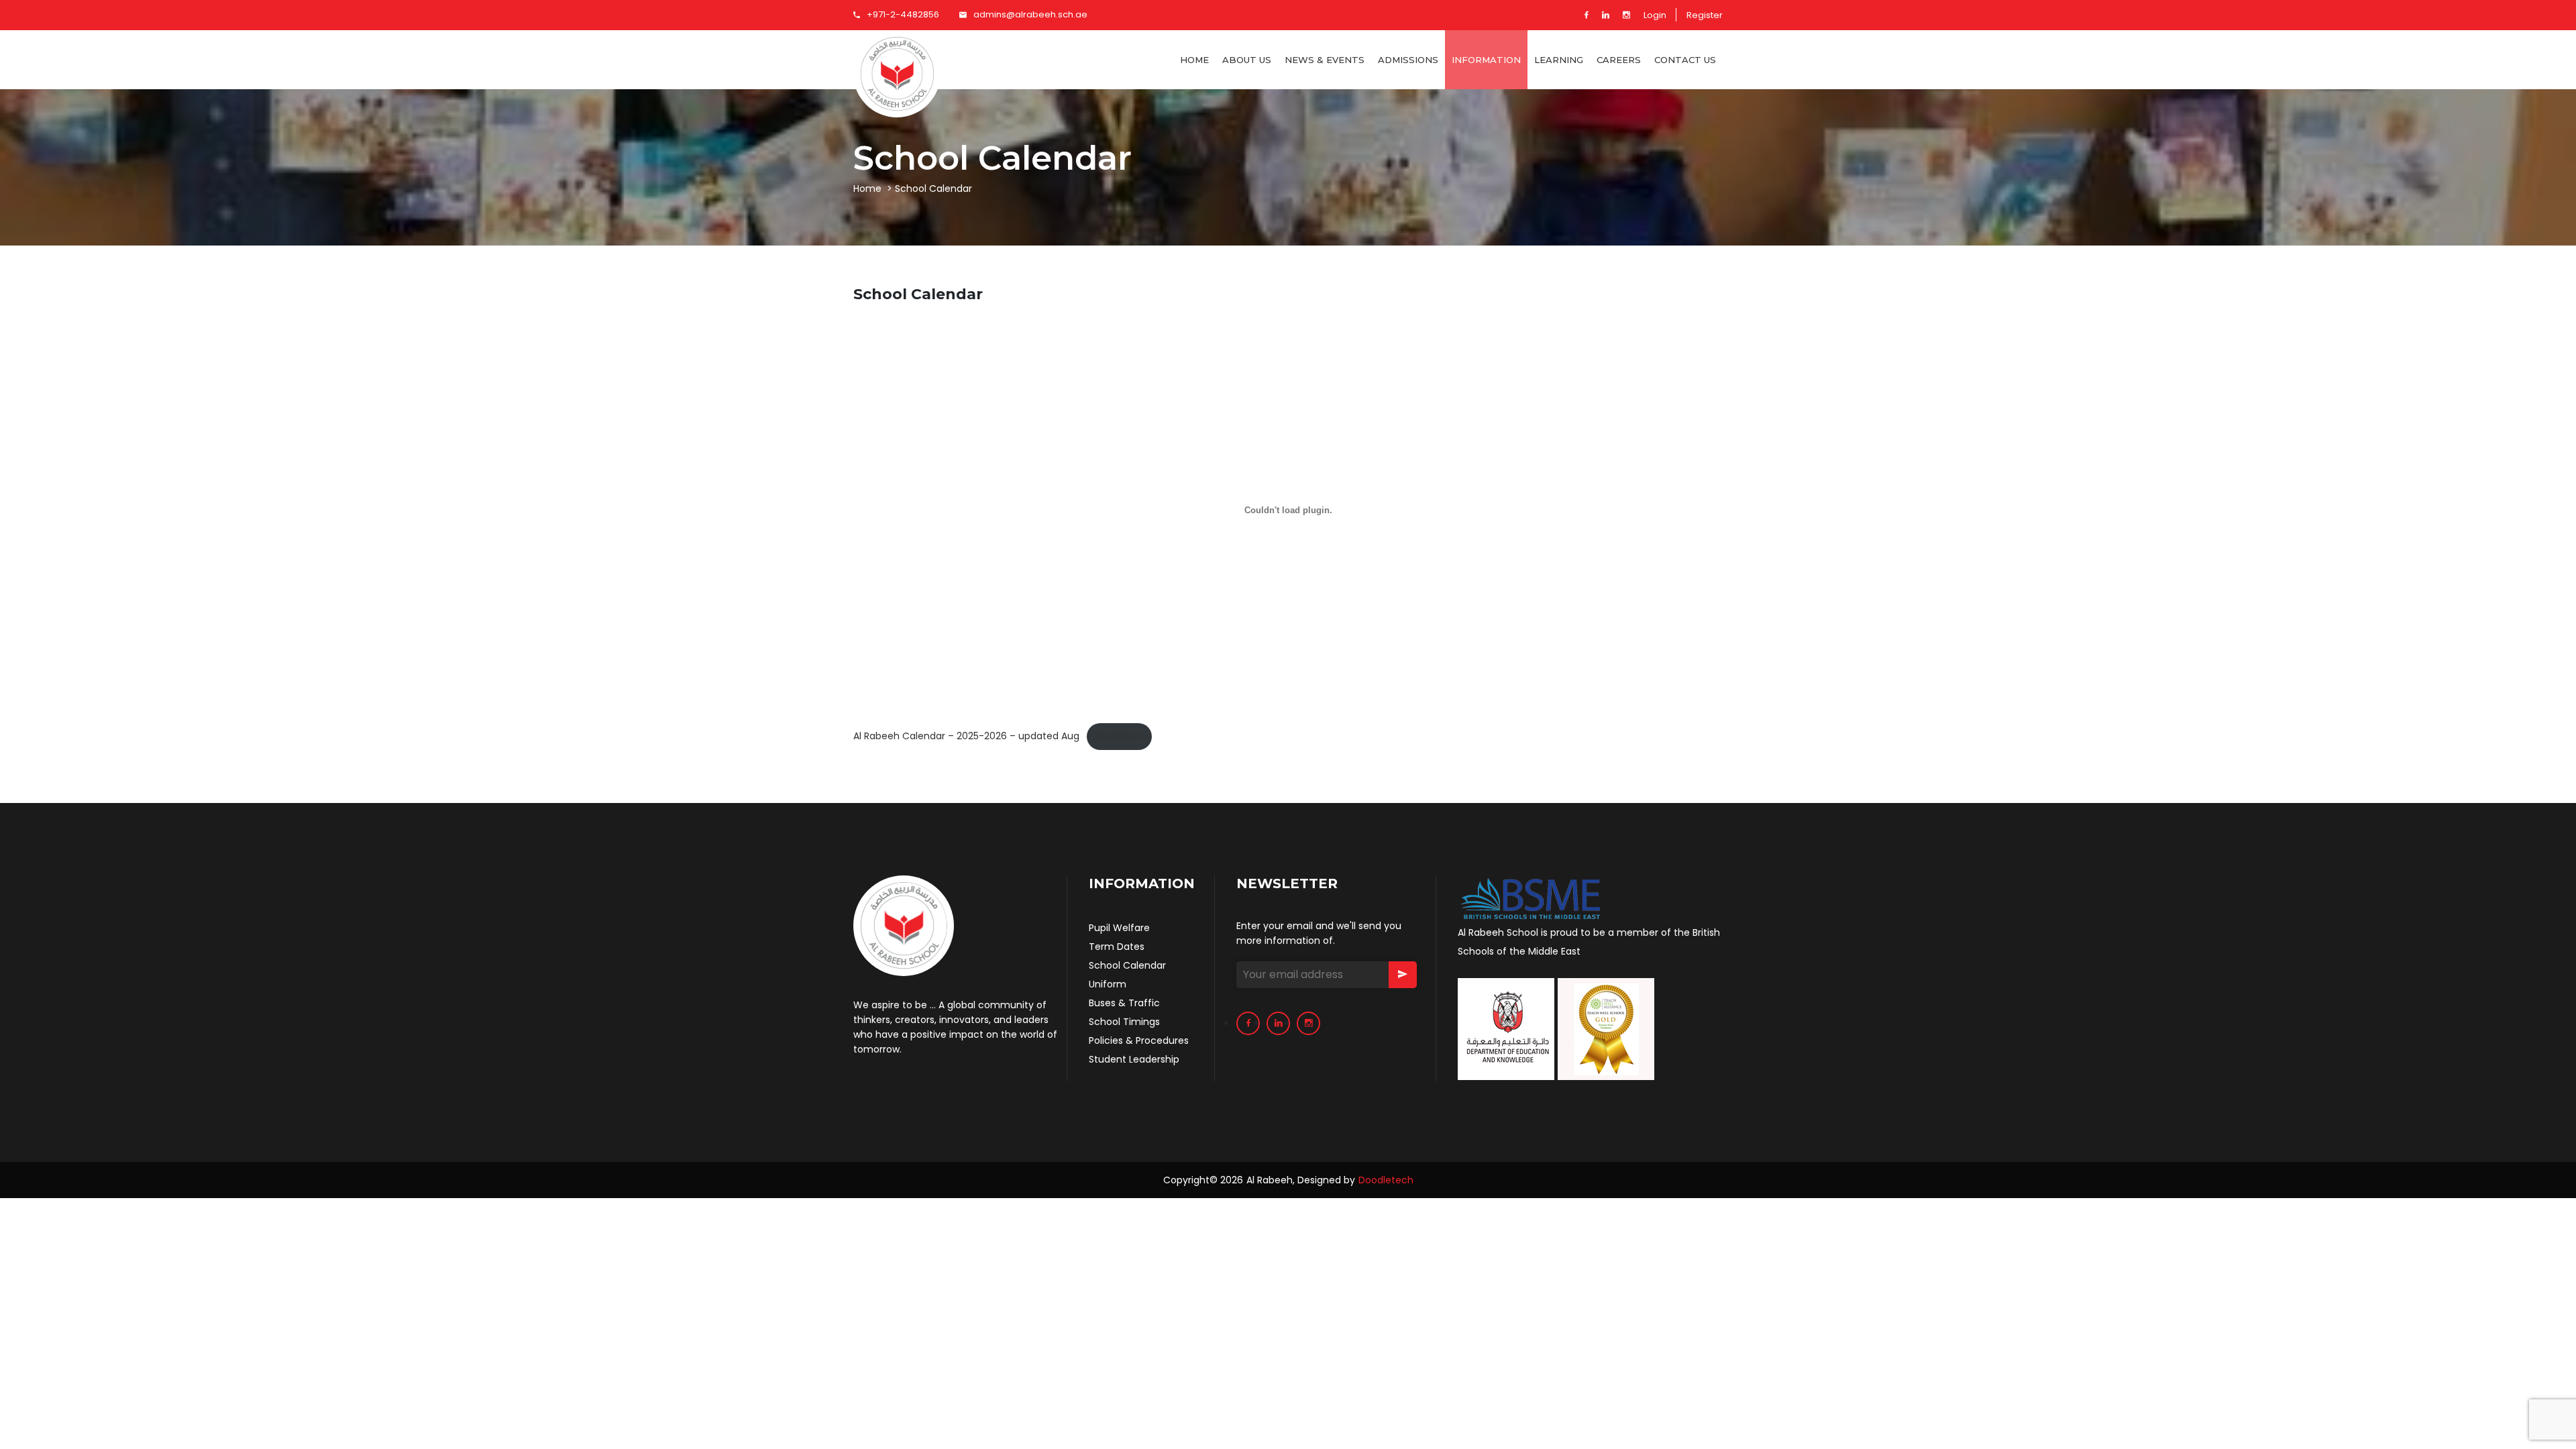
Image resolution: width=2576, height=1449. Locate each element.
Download (1119, 736)
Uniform (1108, 984)
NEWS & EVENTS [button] (1325, 60)
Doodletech (1386, 1180)
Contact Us (1685, 60)
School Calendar (1127, 965)
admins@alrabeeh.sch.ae (1030, 14)
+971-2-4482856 (903, 14)
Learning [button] (1559, 60)
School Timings (1124, 1022)
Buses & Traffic (1124, 1003)
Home (1194, 60)
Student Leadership (1134, 1059)
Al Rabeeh (1270, 1180)
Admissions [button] (1408, 60)
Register (1705, 15)
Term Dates (1117, 947)
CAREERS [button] (1619, 60)
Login (1655, 15)
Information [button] (1486, 60)
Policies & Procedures (1139, 1040)
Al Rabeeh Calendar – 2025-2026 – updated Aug (966, 736)
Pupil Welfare (1119, 928)
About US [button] (1247, 60)
